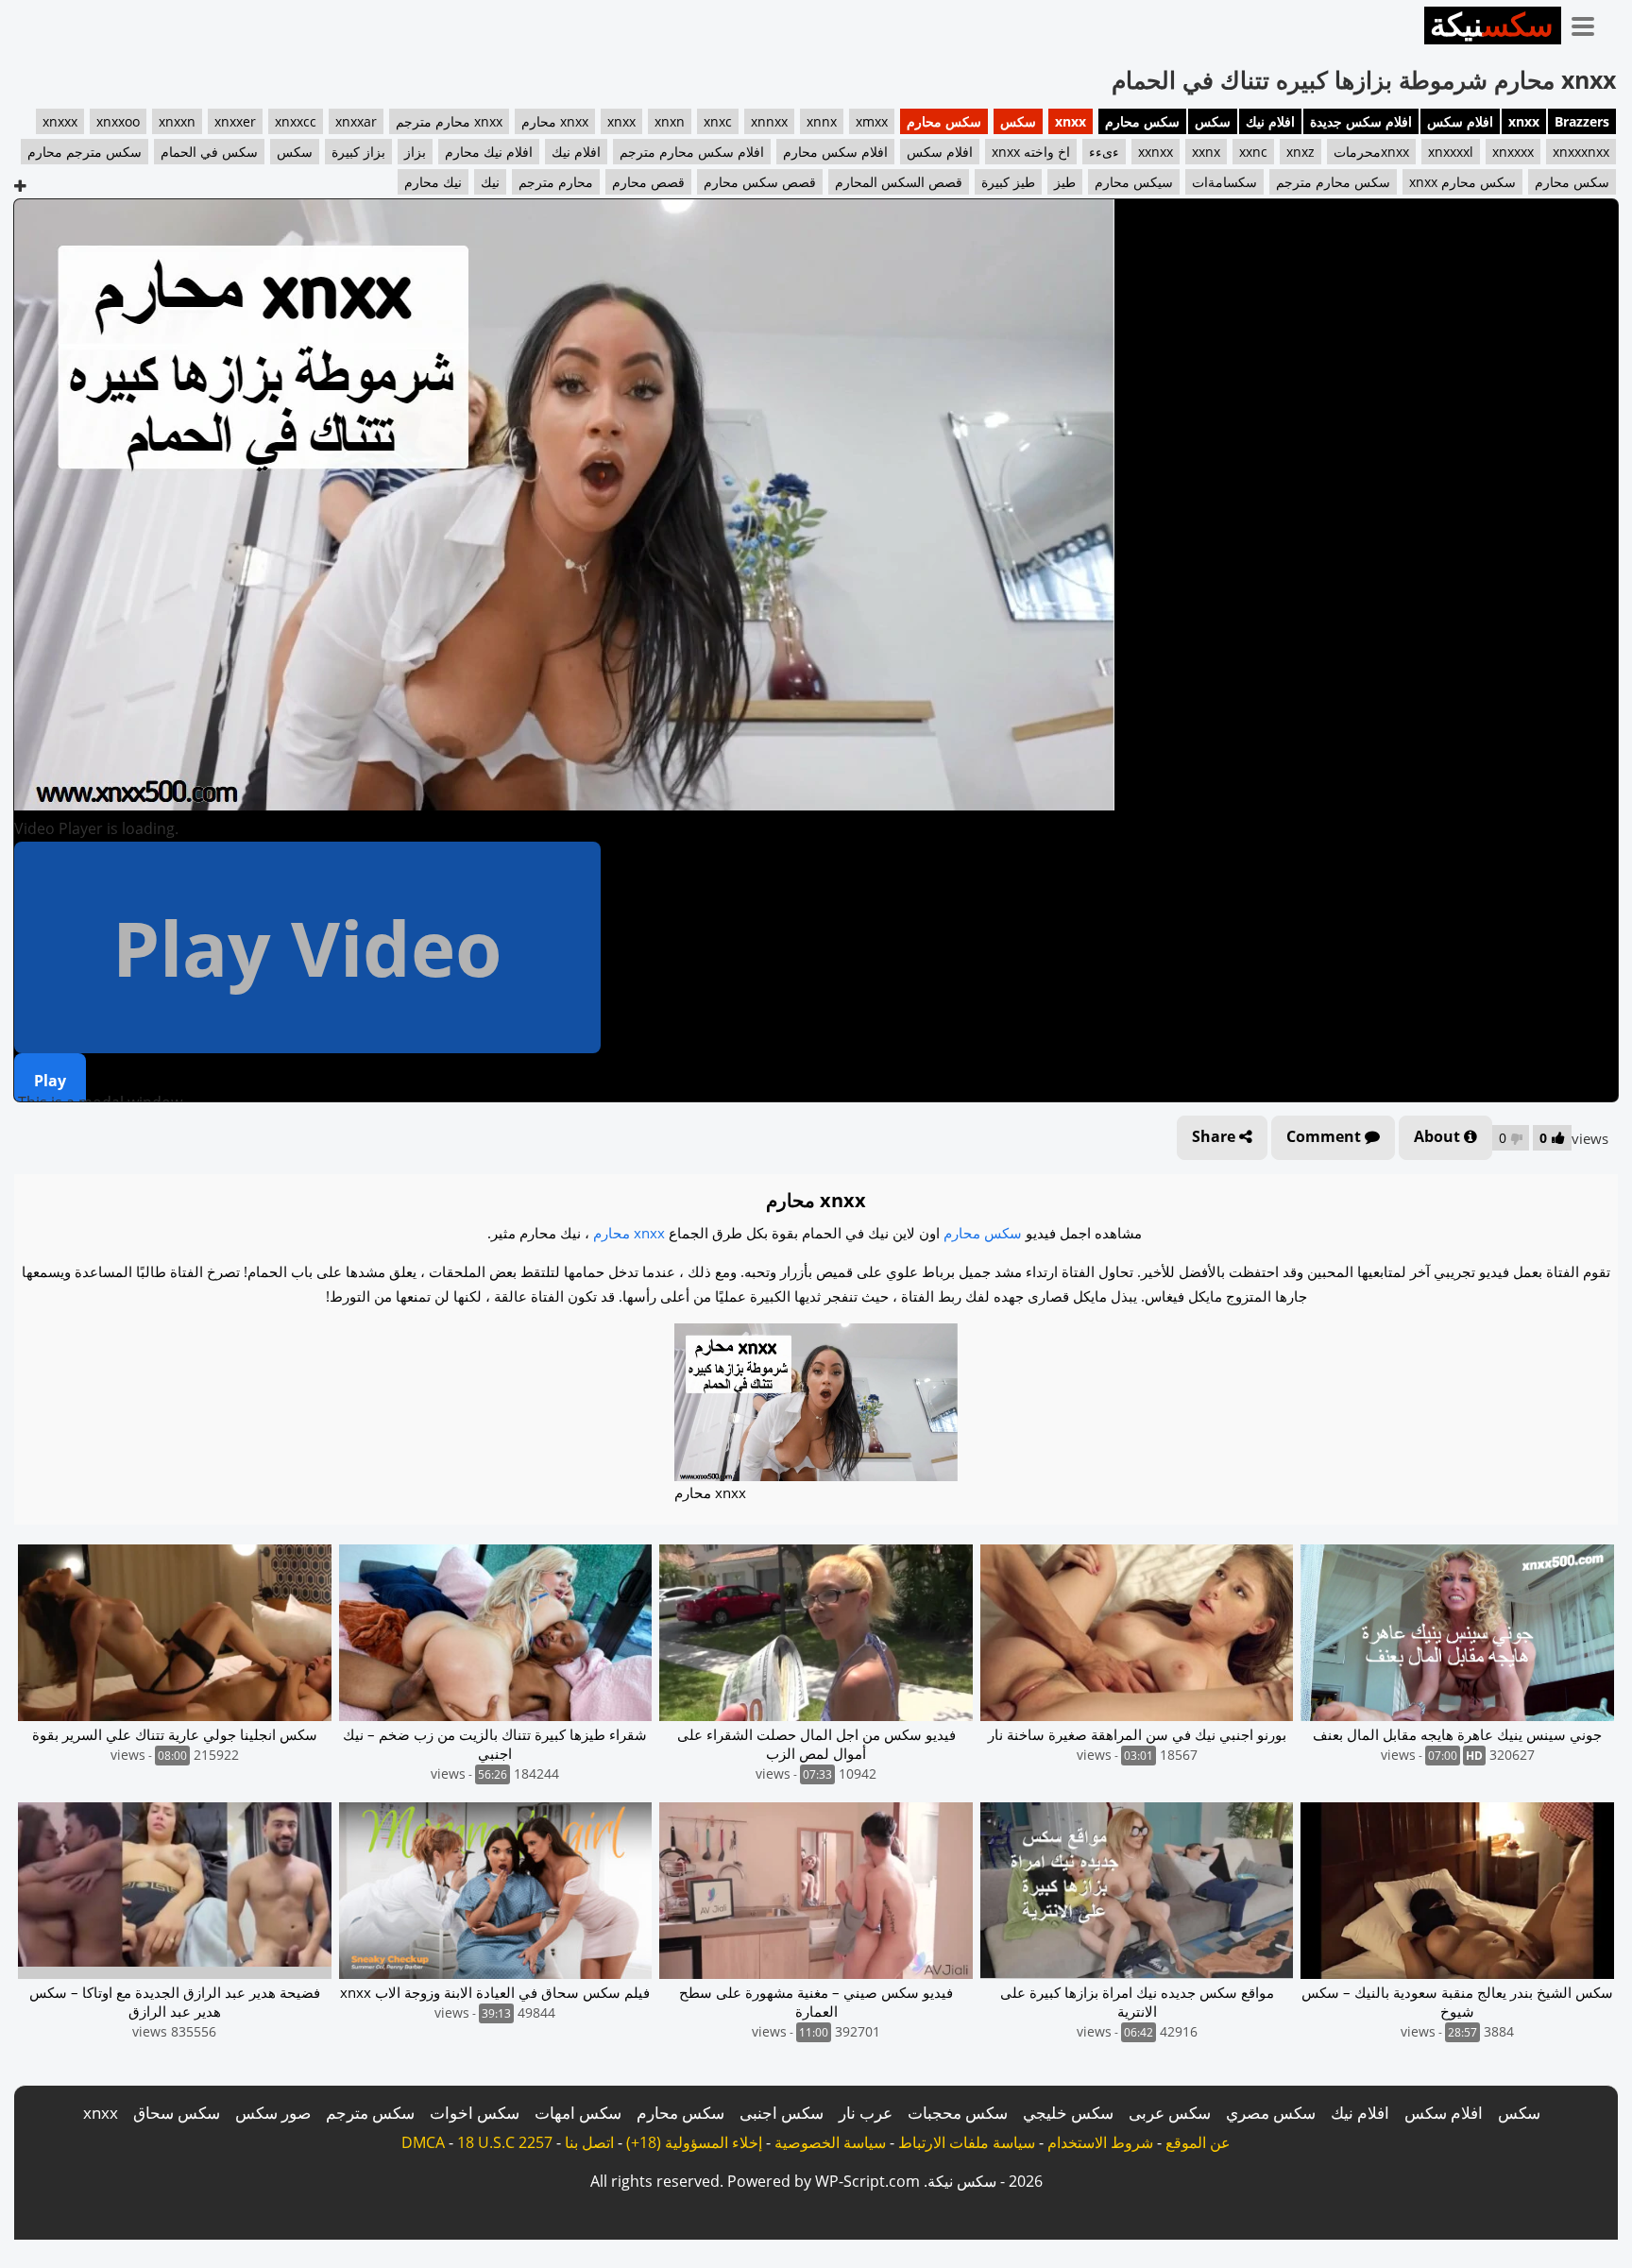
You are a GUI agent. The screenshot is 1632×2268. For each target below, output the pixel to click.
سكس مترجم (370, 2113)
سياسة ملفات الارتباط (967, 2142)
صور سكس (273, 2113)
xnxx (1524, 121)
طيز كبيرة (1008, 182)
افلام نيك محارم (489, 152)
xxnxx (1156, 152)
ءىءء (1104, 152)
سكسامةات (1224, 182)
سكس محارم (1142, 121)
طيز (1065, 182)
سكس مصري (1271, 2113)
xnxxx (60, 121)
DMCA (423, 2142)
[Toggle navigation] (1589, 23)
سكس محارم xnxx (1462, 182)
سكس (1213, 121)
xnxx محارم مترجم (449, 121)
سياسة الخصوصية (830, 2142)
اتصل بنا (589, 2142)
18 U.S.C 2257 (505, 2142)
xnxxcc (296, 121)
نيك (490, 182)
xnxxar (356, 121)
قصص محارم (648, 182)
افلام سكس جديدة (1361, 121)
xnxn (670, 121)
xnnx (822, 121)
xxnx (1206, 152)
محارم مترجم (556, 182)
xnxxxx (1513, 152)
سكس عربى (1170, 2113)
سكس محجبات (958, 2113)
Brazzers (1582, 121)
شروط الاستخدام (1100, 2142)
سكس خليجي (1068, 2113)
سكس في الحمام (209, 152)
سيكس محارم (1134, 182)
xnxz (1300, 152)
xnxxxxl (1451, 152)
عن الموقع (1198, 2142)
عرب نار (866, 2113)
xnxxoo (118, 121)
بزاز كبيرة (358, 152)
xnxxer (235, 121)
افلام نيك (1270, 121)
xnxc (718, 121)
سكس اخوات (475, 2113)
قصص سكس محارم (760, 182)
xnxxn (177, 121)
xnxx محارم (555, 121)
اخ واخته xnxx (1031, 152)
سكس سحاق (177, 2113)
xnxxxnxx (1581, 152)
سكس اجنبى (782, 2113)
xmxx (872, 121)
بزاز (415, 152)
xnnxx (769, 121)
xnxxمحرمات (1371, 152)
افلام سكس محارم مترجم (692, 152)
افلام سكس (1460, 121)
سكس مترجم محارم (85, 152)
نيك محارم (433, 182)
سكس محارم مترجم (1333, 182)
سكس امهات (578, 2113)
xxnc (1253, 152)
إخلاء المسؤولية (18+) (694, 2142)
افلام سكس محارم (835, 152)
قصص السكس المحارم (899, 182)
